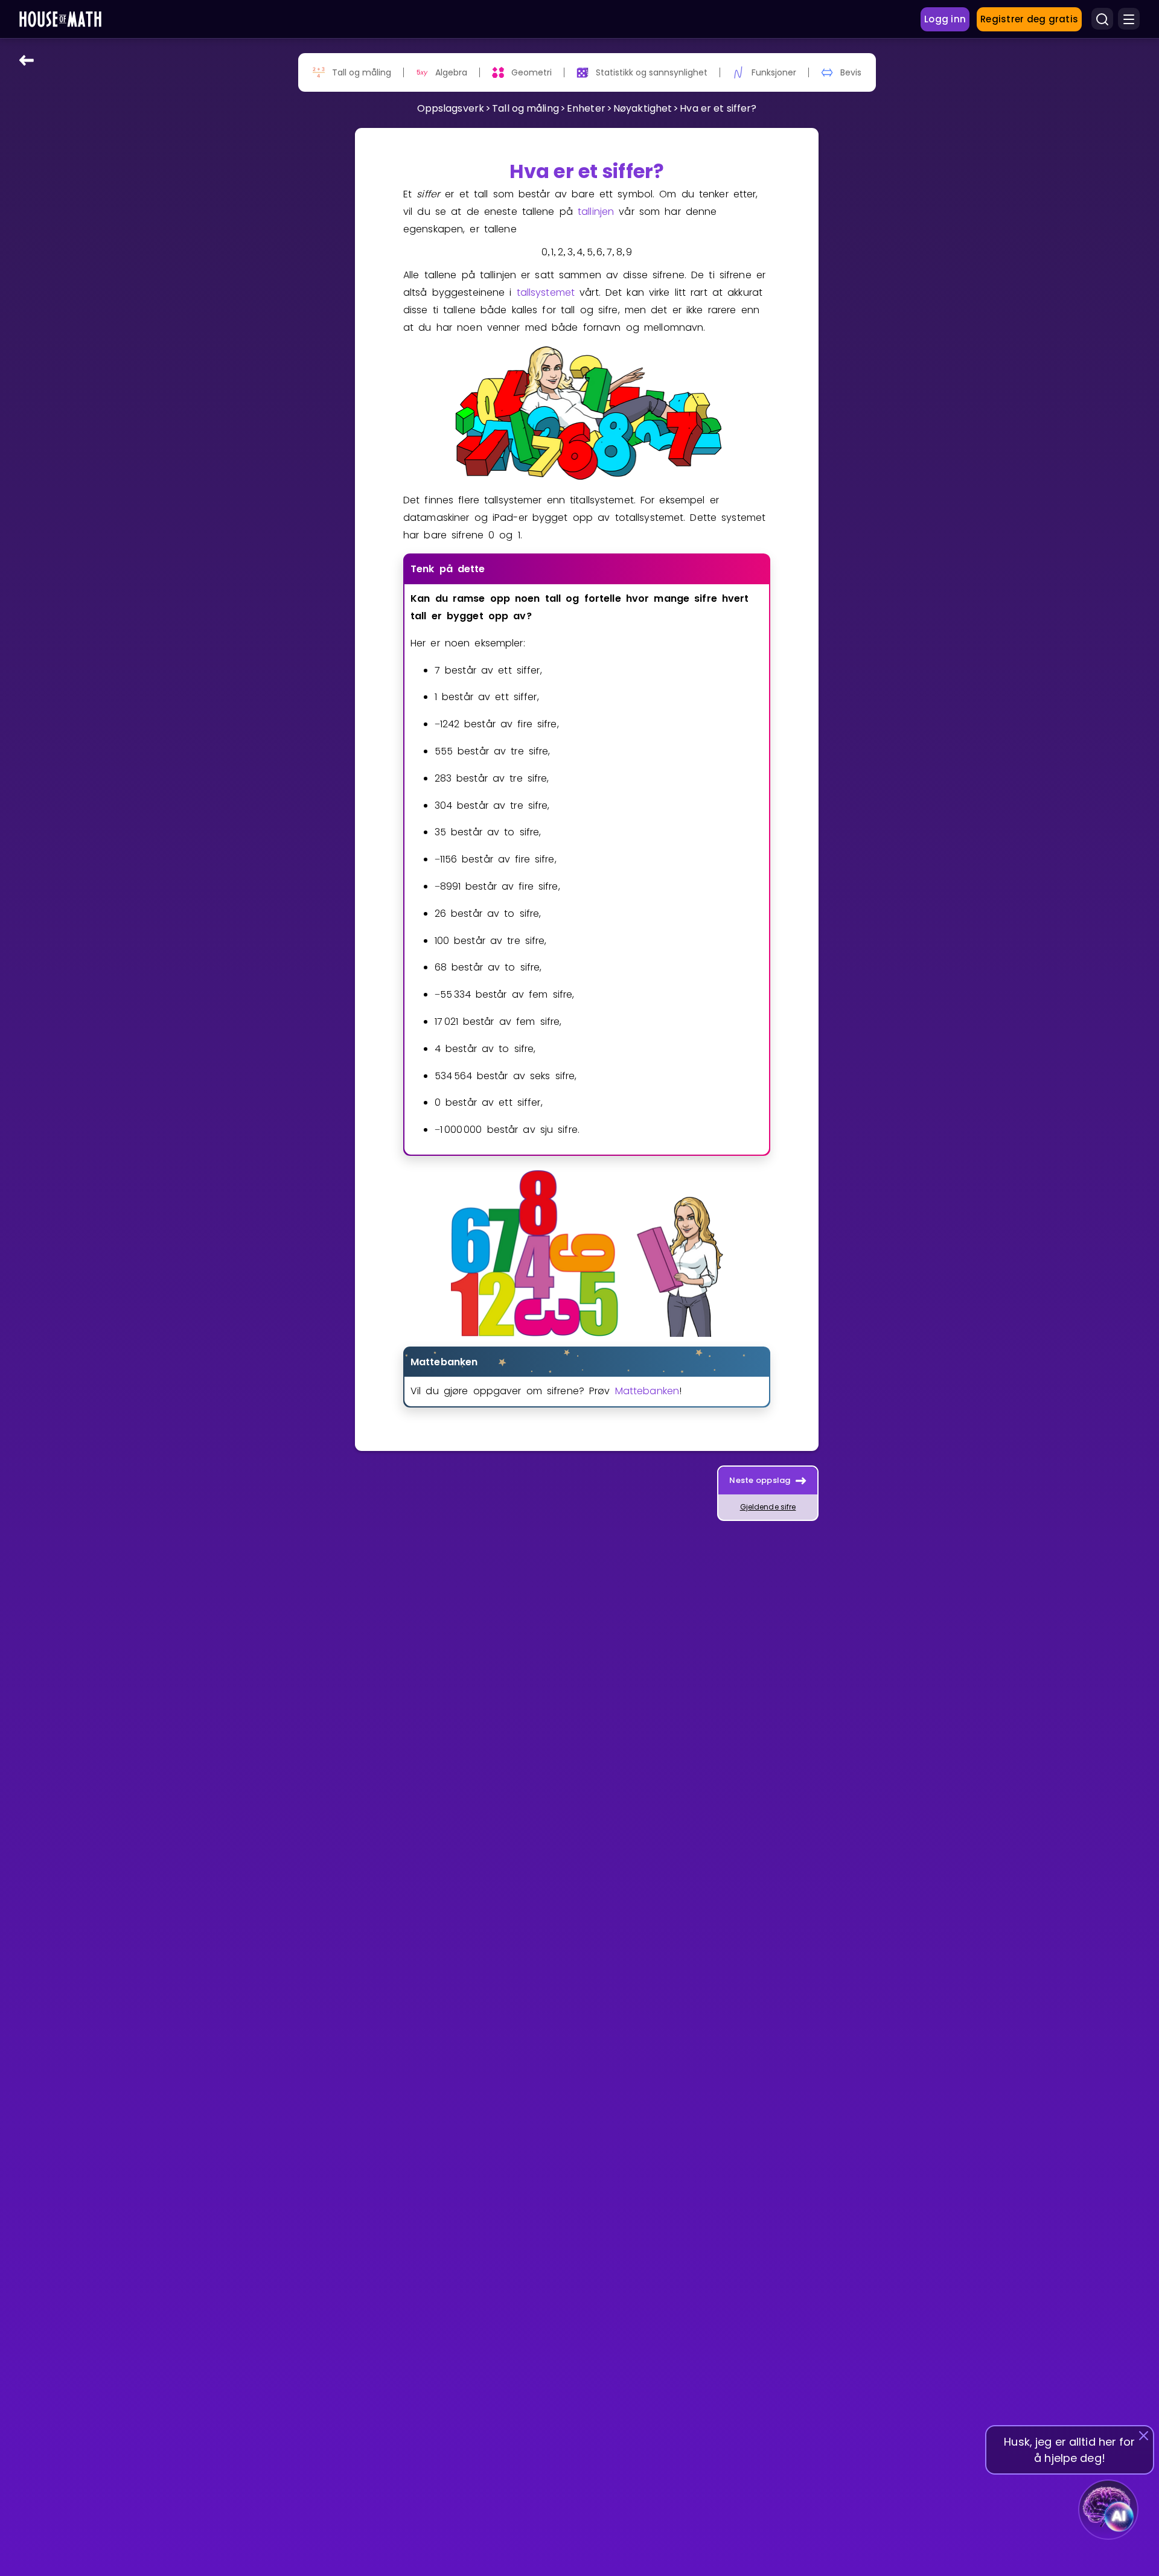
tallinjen (596, 212)
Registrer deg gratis (1029, 19)
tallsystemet (546, 292)
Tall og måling (525, 108)
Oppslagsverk (451, 108)
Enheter (586, 108)
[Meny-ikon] (1129, 19)
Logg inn (945, 19)
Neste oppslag (760, 1480)
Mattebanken (647, 1391)
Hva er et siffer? (718, 108)
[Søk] (1102, 19)
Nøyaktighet (643, 108)
